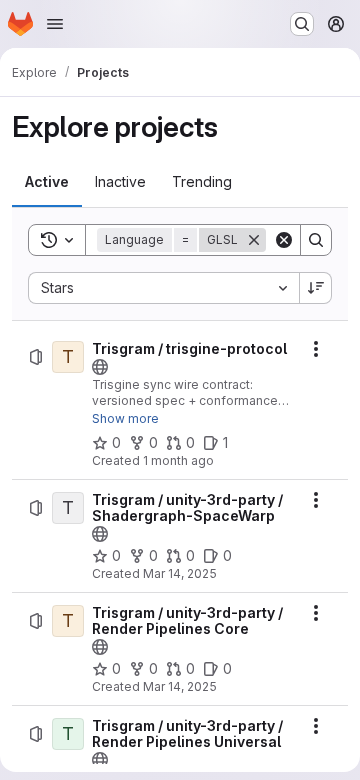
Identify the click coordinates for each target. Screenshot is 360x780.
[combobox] (163, 288)
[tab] (47, 182)
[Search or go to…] (302, 24)
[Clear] (284, 240)
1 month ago (178, 460)
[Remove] (254, 240)
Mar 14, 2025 (180, 573)
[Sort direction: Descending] (316, 288)
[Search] (316, 240)
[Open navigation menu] (55, 24)
